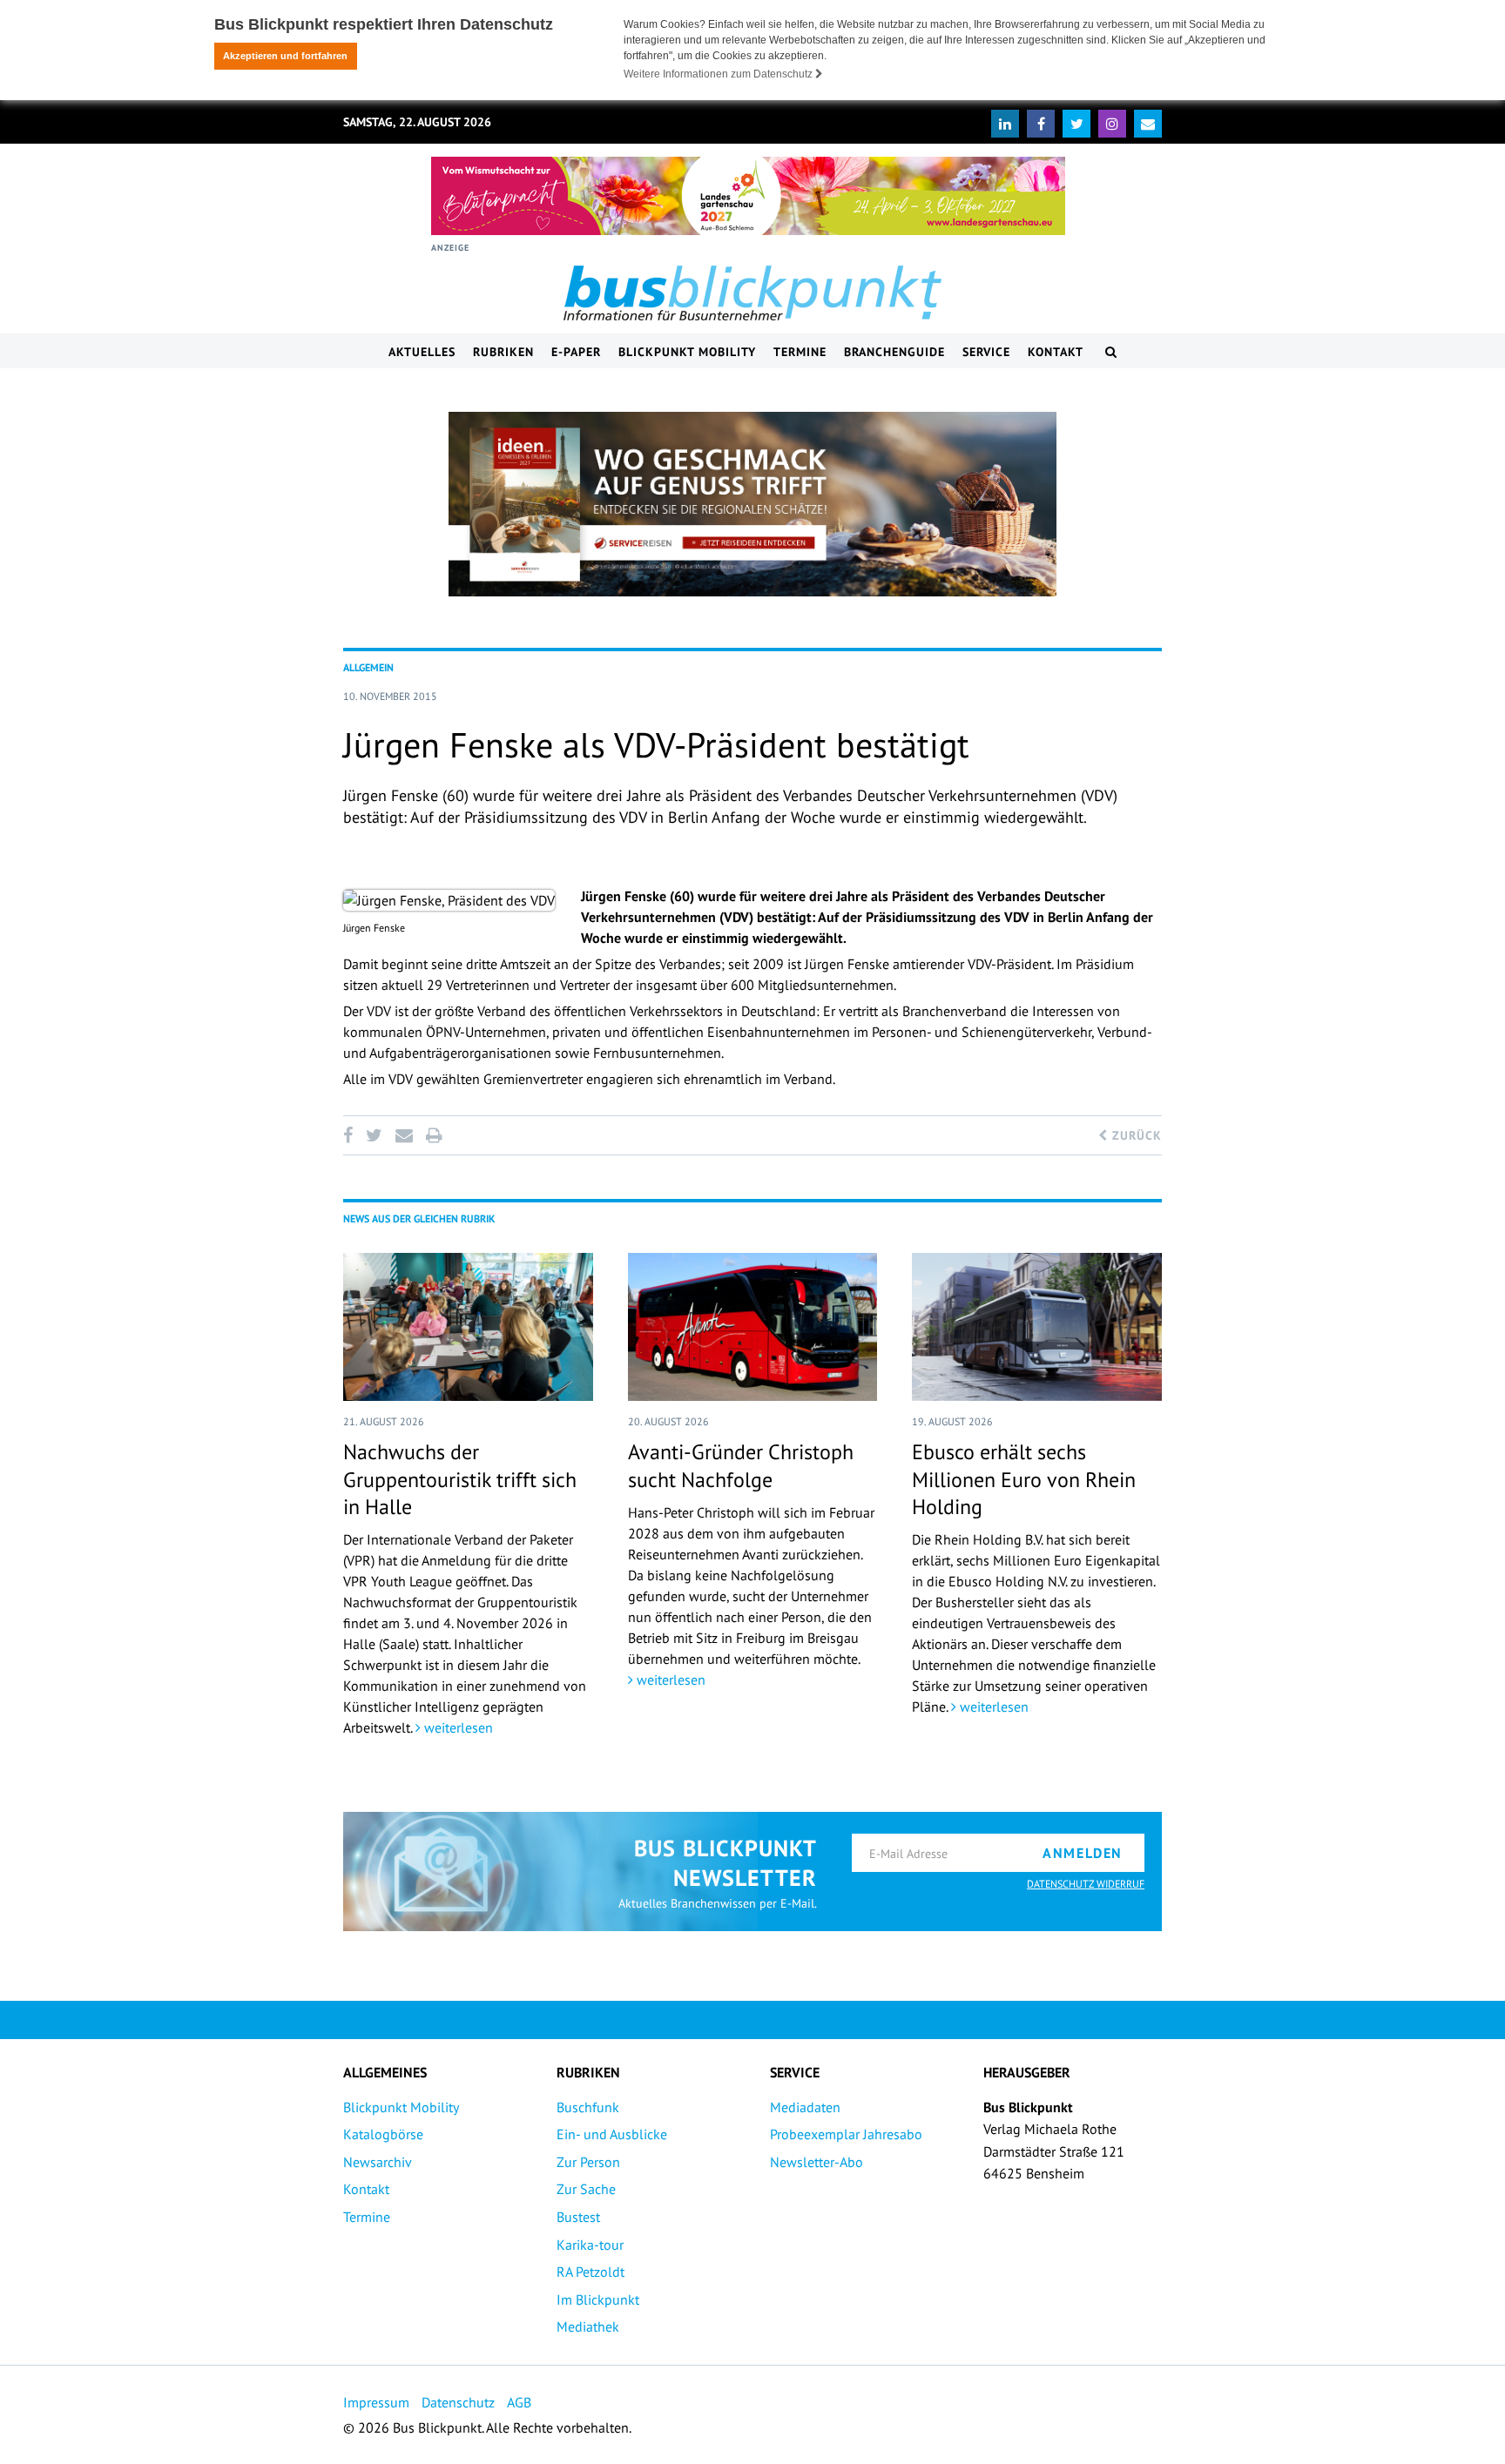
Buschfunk (588, 2107)
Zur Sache (586, 2189)
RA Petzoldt (591, 2272)
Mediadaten (805, 2107)
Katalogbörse (383, 2134)
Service (986, 352)
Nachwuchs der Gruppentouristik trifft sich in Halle (460, 1479)
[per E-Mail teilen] (404, 1135)
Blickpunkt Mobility (687, 352)
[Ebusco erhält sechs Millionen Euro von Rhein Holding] (1037, 1327)
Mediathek (588, 2326)
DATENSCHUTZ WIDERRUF (1086, 1884)
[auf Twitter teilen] (374, 1135)
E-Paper (576, 352)
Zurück (1135, 1135)
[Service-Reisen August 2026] (752, 504)
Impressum (376, 2402)
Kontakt (1056, 352)
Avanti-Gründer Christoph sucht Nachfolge (741, 1465)
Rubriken (503, 352)
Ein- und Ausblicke (612, 2134)
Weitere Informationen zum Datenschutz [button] (719, 74)
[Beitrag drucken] (434, 1135)
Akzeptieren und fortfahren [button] (285, 56)
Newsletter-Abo (817, 2162)
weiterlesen (457, 1727)
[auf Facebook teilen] (351, 1135)
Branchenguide (894, 352)
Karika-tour (590, 2245)
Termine (800, 352)
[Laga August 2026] (748, 196)
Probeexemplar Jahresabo (846, 2134)
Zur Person (588, 2162)
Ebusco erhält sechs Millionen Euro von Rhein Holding (1024, 1479)
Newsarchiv (378, 2162)
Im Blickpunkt (598, 2299)
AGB (519, 2402)
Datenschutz (458, 2402)
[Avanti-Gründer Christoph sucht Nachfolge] (753, 1327)
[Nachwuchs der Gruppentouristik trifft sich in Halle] (468, 1327)
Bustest (578, 2217)
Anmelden (1083, 1853)
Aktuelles (422, 352)
